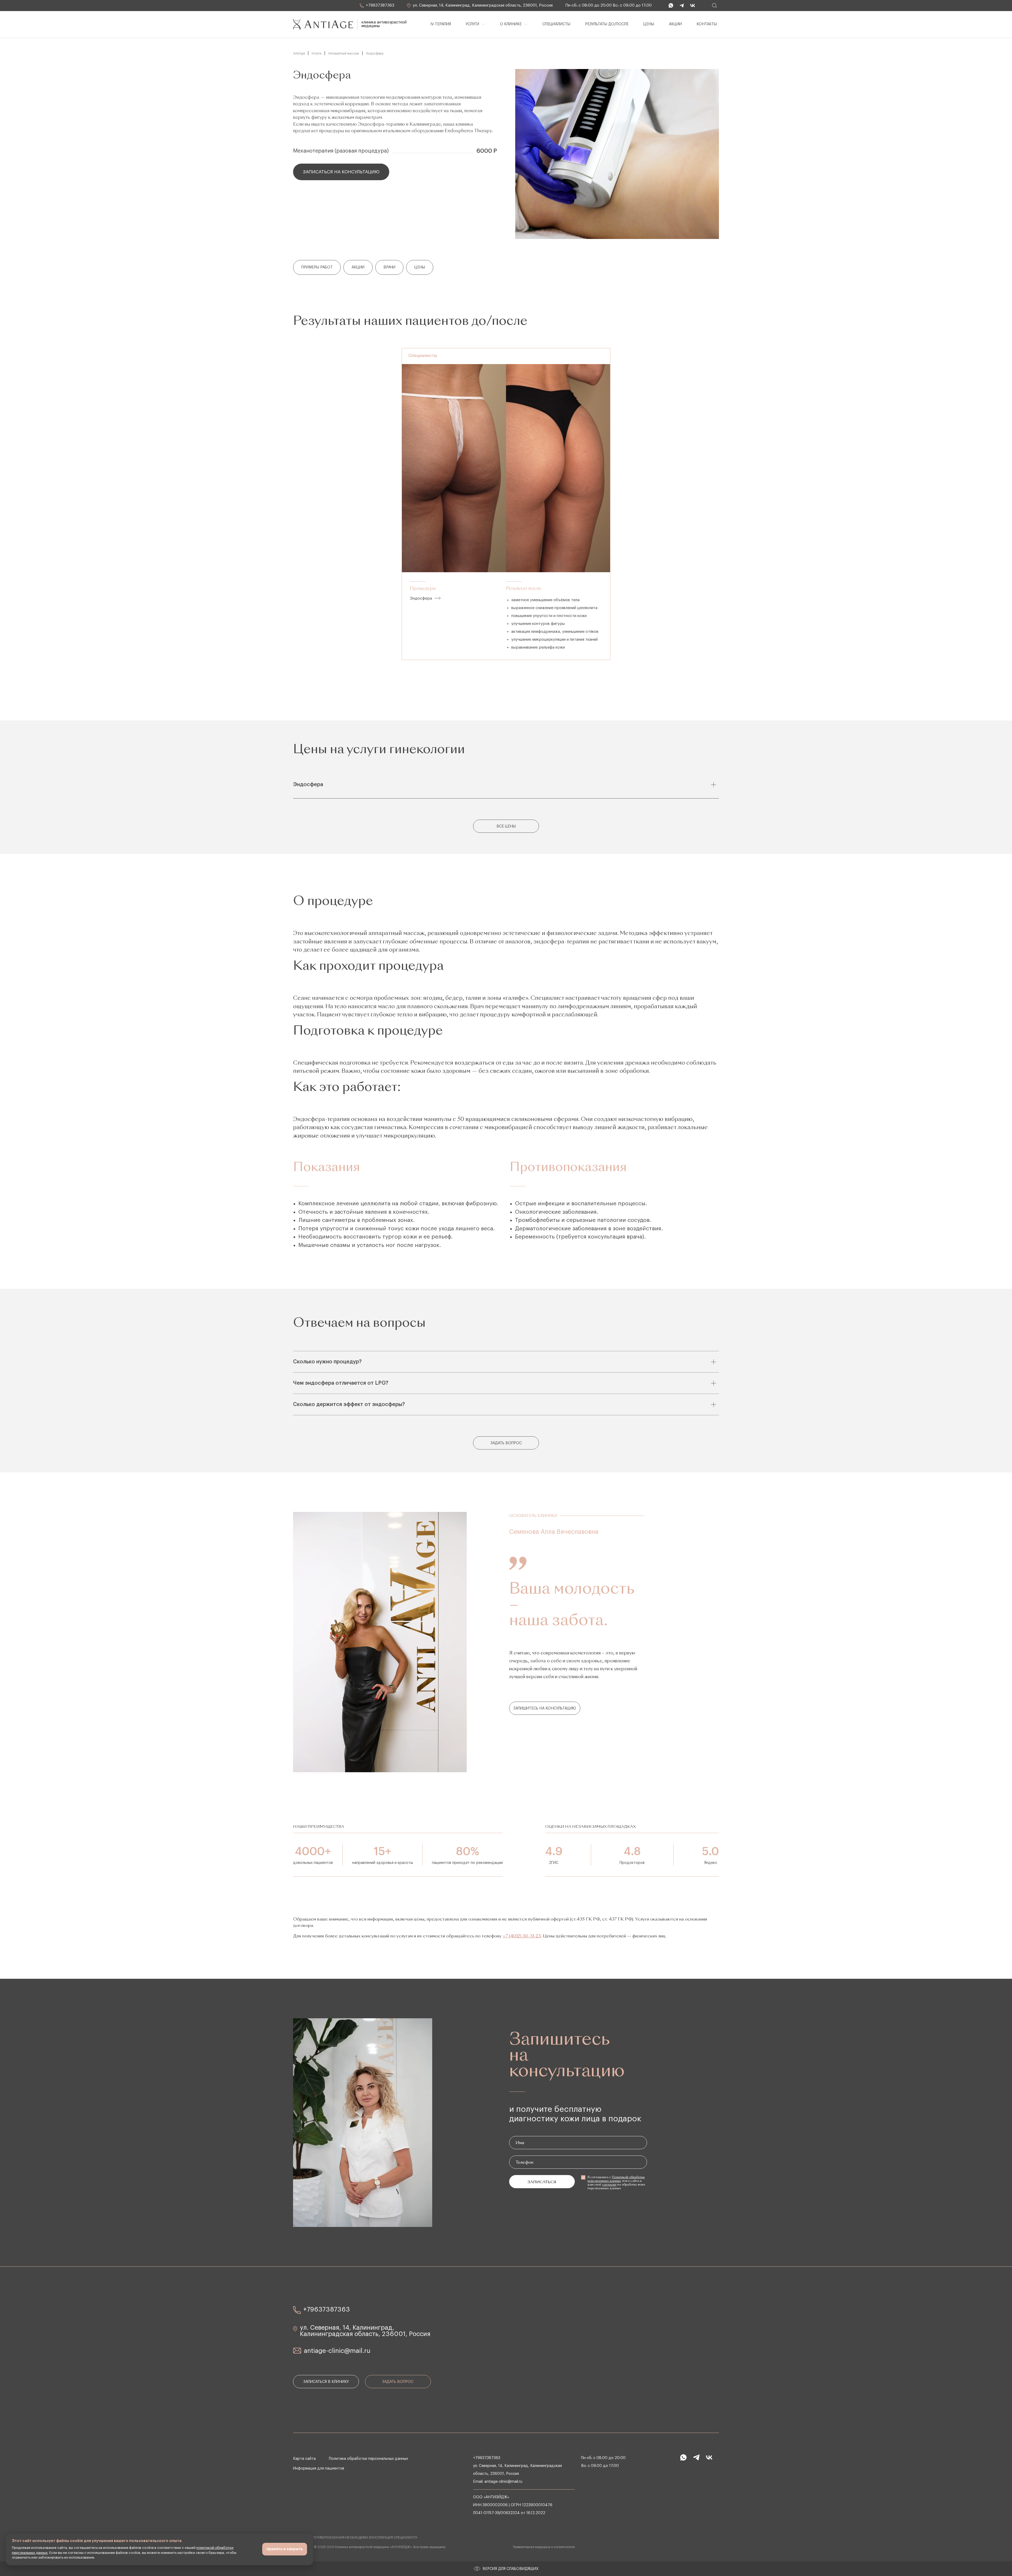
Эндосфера (421, 598)
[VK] (692, 6)
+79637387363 (379, 5)
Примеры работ (317, 267)
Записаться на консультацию (341, 172)
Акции (358, 267)
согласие (609, 2185)
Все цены (506, 826)
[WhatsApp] (670, 6)
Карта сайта (304, 2459)
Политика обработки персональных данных (368, 2459)
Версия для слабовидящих (510, 2569)
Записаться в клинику (326, 2382)
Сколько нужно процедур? (327, 1362)
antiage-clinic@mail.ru (337, 2351)
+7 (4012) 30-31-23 (522, 1936)
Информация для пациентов (319, 2469)
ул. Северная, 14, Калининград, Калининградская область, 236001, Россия (482, 5)
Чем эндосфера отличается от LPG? (341, 1383)
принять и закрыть (285, 2549)
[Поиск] (714, 6)
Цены (420, 267)
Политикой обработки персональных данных (616, 2179)
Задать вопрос (506, 1443)
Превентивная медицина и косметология (544, 2547)
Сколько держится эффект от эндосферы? (349, 1404)
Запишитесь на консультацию (545, 1708)
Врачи (389, 267)
